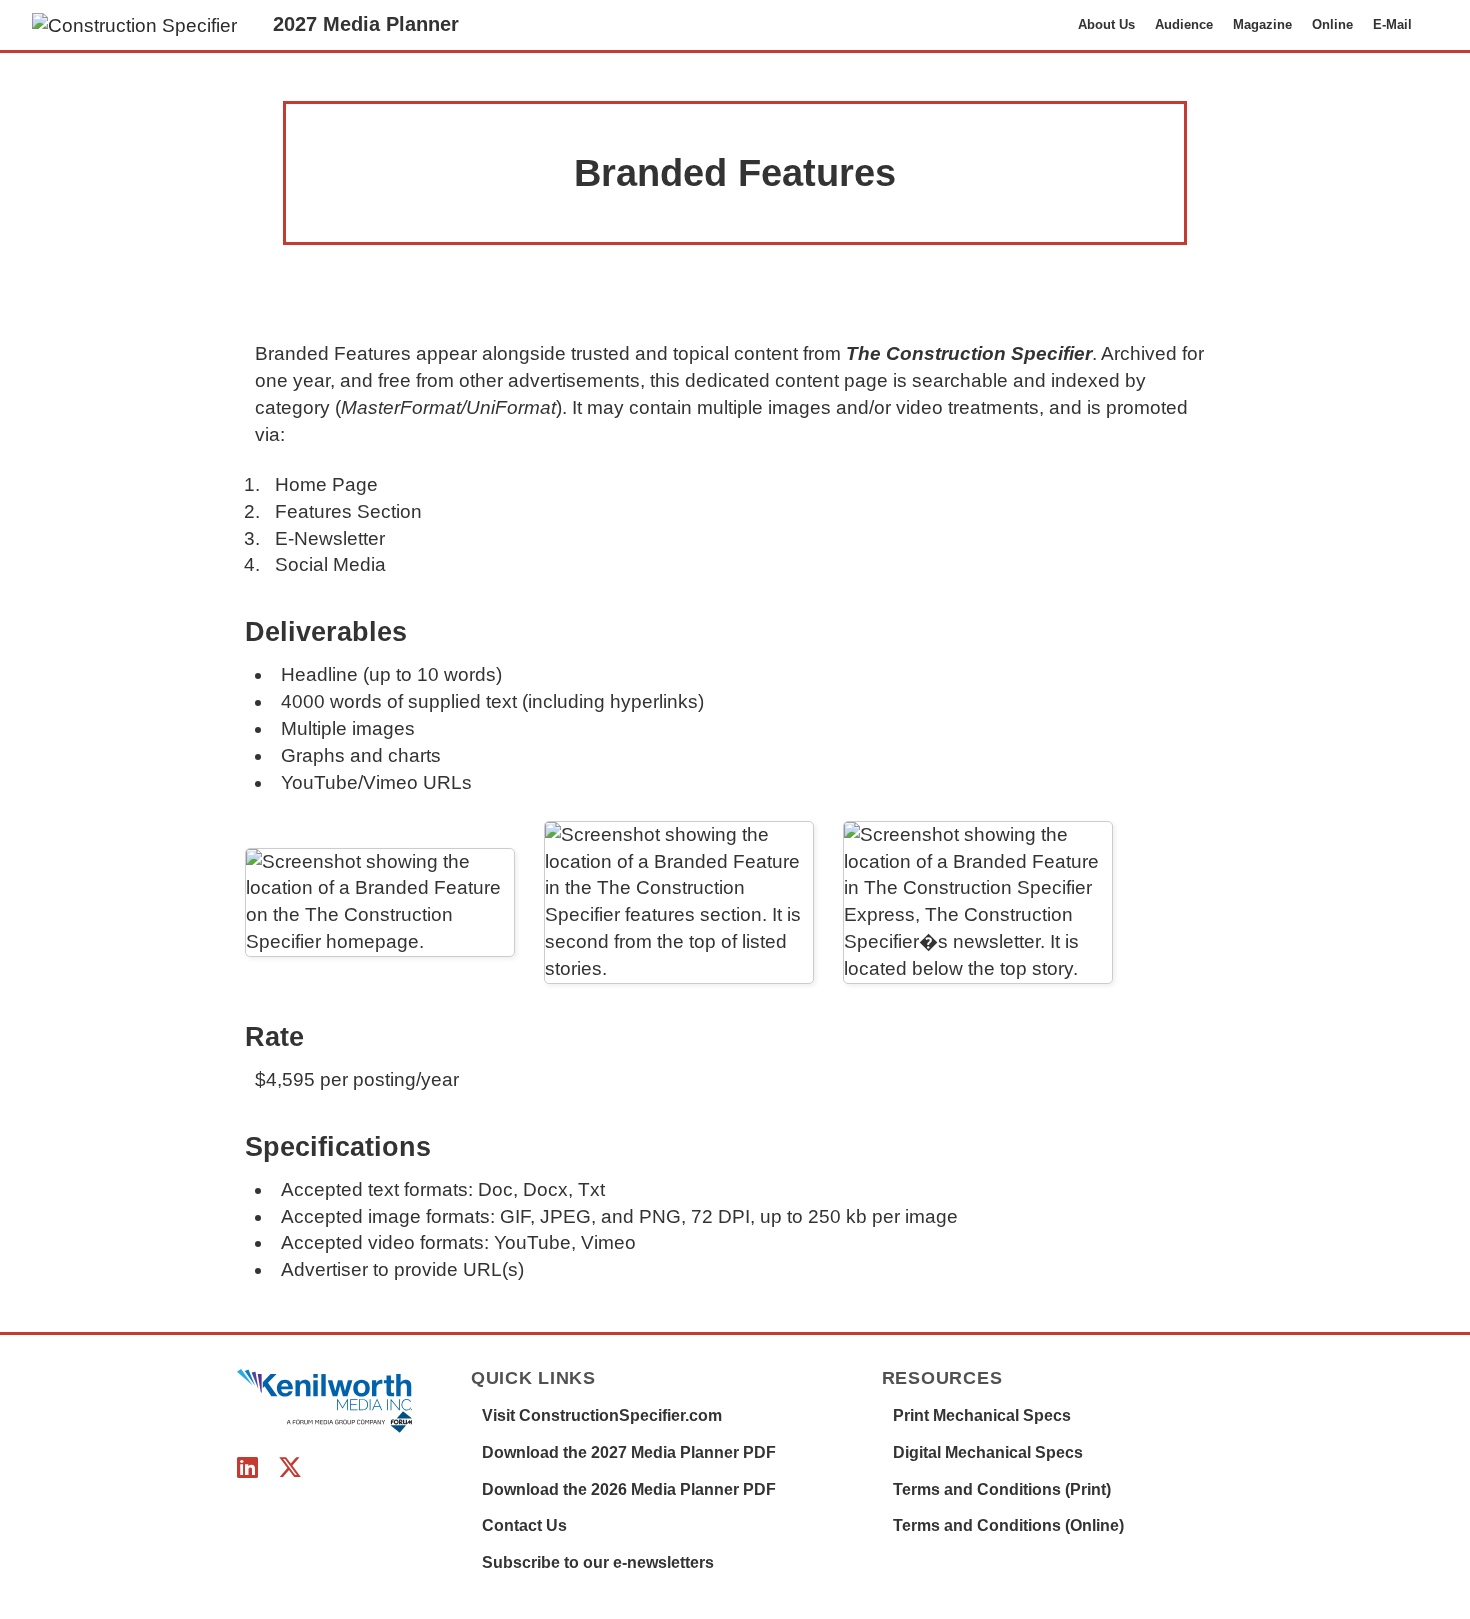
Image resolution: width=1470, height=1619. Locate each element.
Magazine (1262, 24)
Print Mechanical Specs (982, 1415)
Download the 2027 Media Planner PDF (629, 1452)
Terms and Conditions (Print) (1002, 1489)
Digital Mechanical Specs (988, 1452)
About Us (1106, 24)
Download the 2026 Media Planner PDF (629, 1489)
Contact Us (524, 1525)
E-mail (1392, 24)
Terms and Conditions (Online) (1008, 1525)
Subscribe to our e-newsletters (598, 1562)
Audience (1184, 24)
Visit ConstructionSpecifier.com (602, 1415)
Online (1332, 24)
